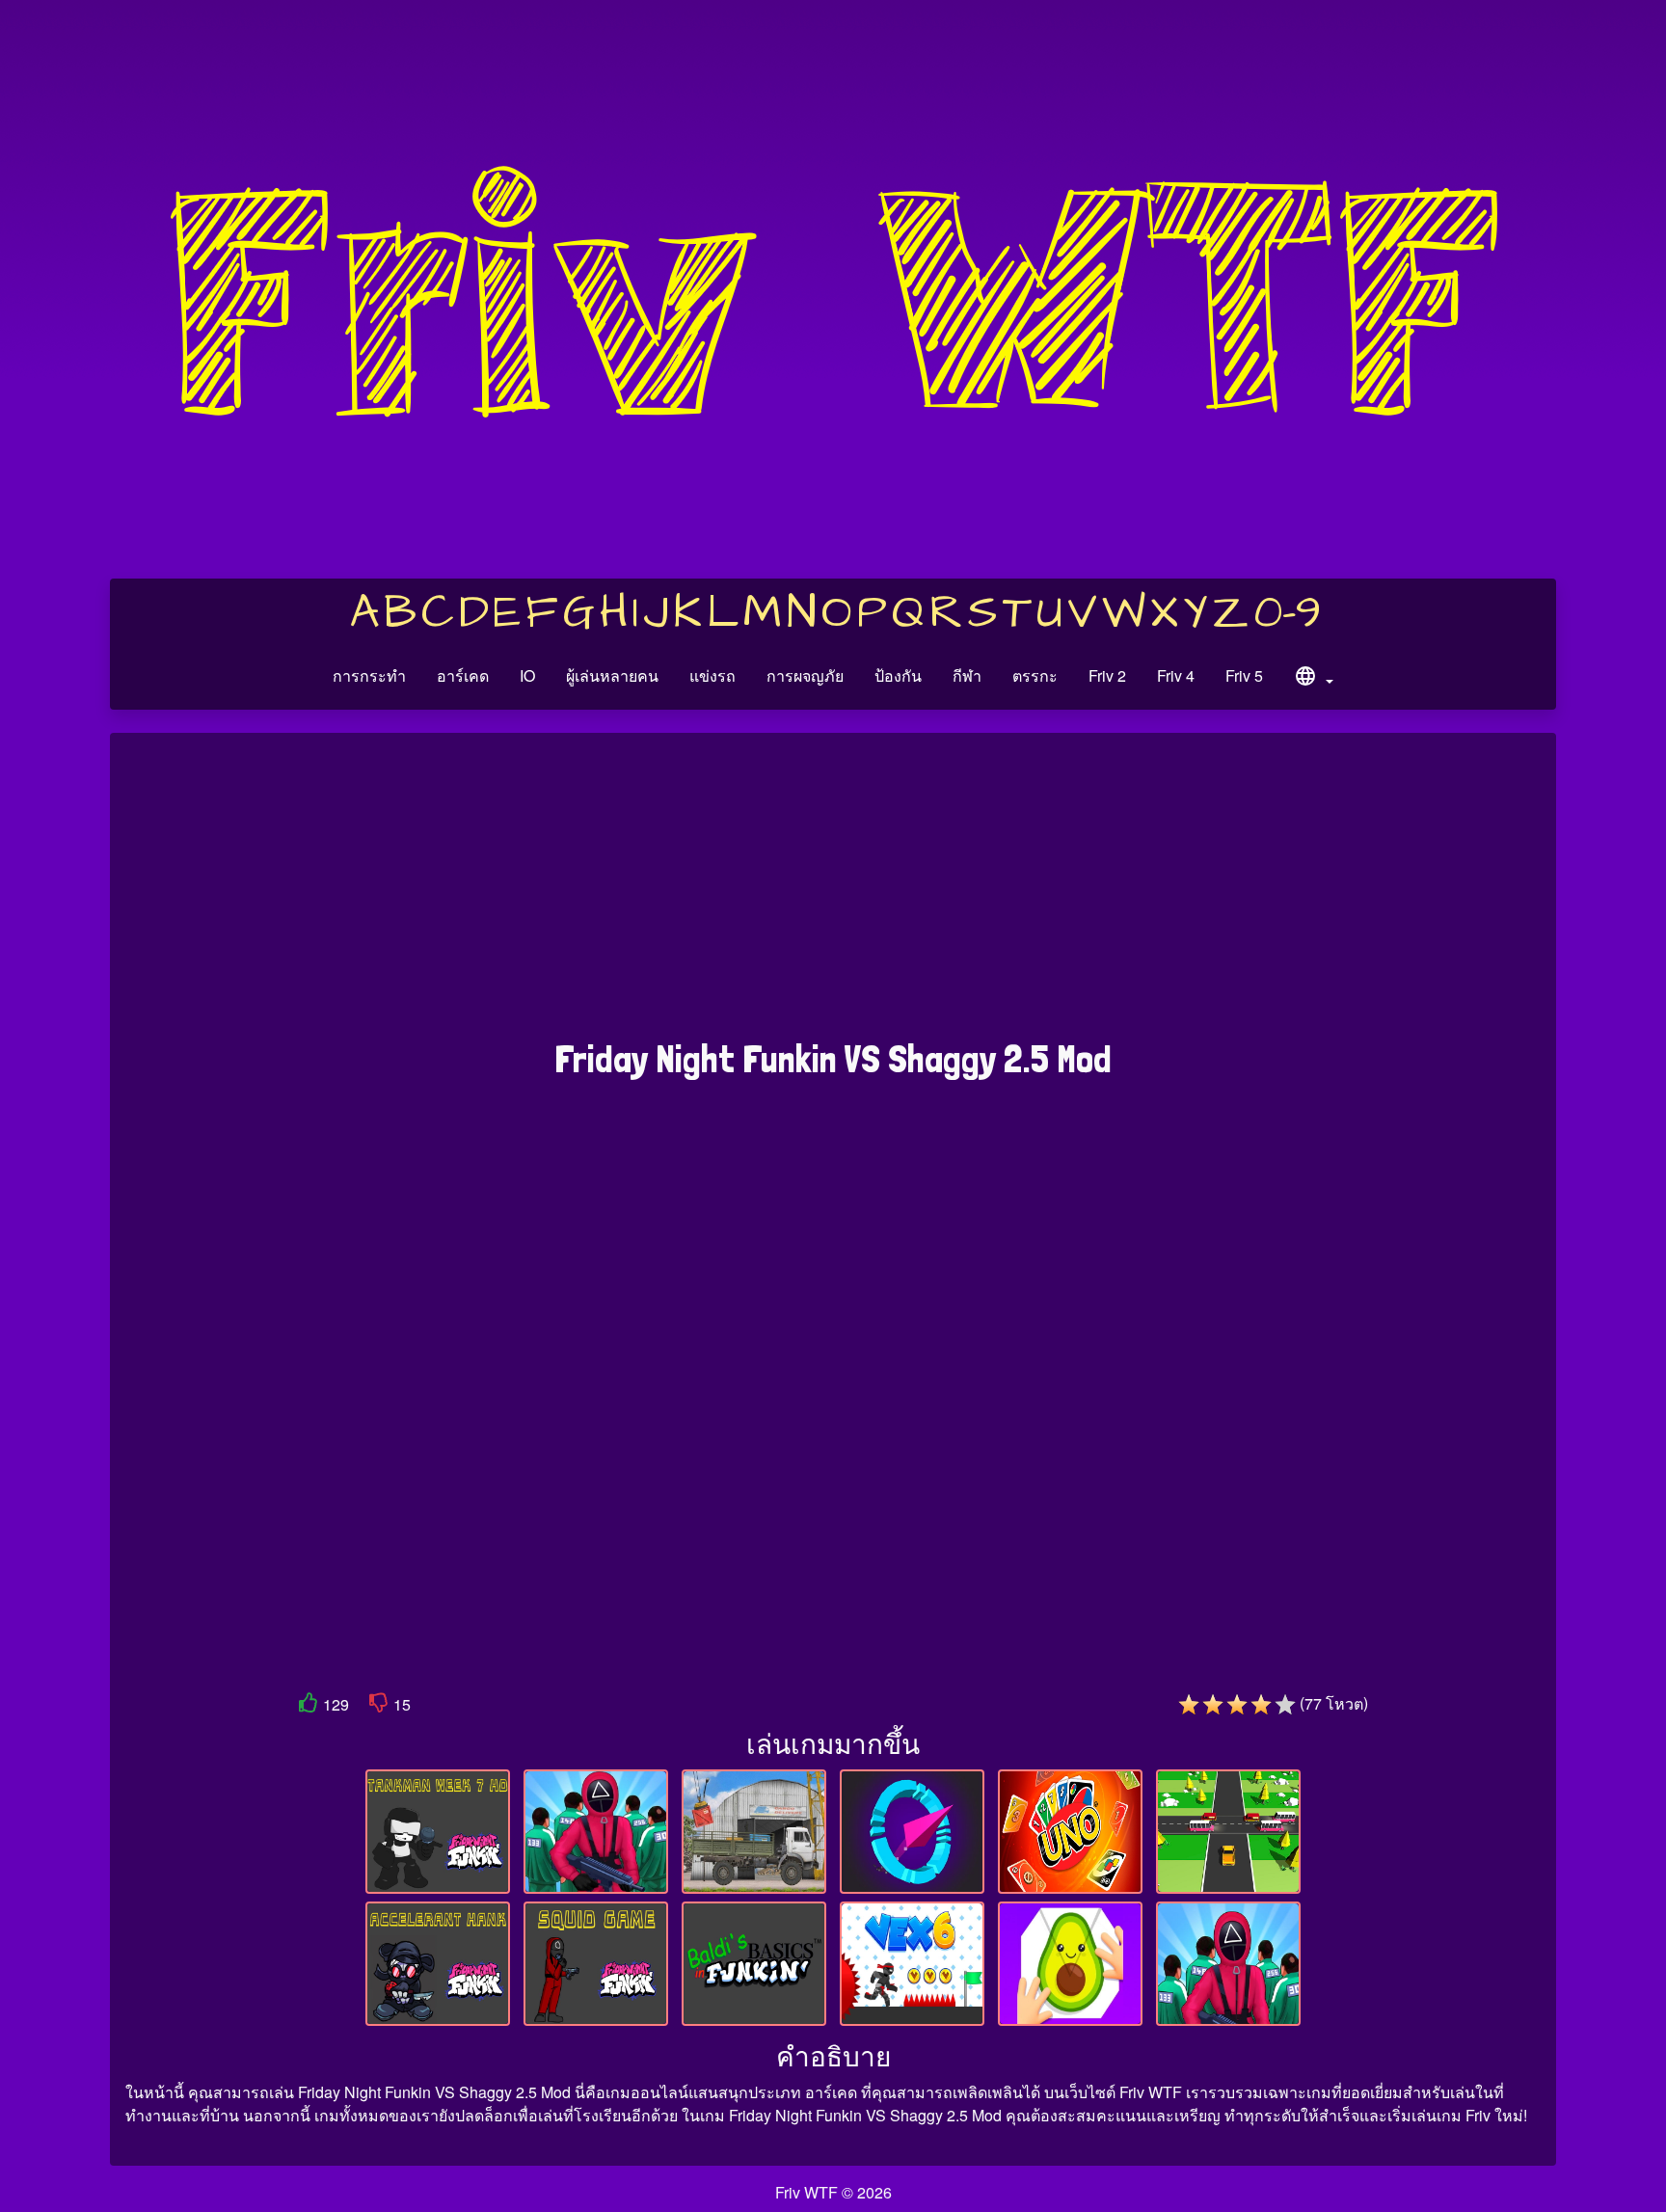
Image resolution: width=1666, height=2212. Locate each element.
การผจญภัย (805, 675)
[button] (1313, 679)
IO (527, 675)
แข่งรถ (712, 675)
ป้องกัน (898, 675)
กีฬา (967, 675)
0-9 (1288, 613)
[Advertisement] (833, 896)
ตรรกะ (1035, 675)
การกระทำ (369, 675)
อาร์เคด (463, 675)
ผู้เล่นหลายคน (612, 675)
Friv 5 (1244, 675)
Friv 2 (1107, 675)
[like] (309, 1706)
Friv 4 (1176, 675)
